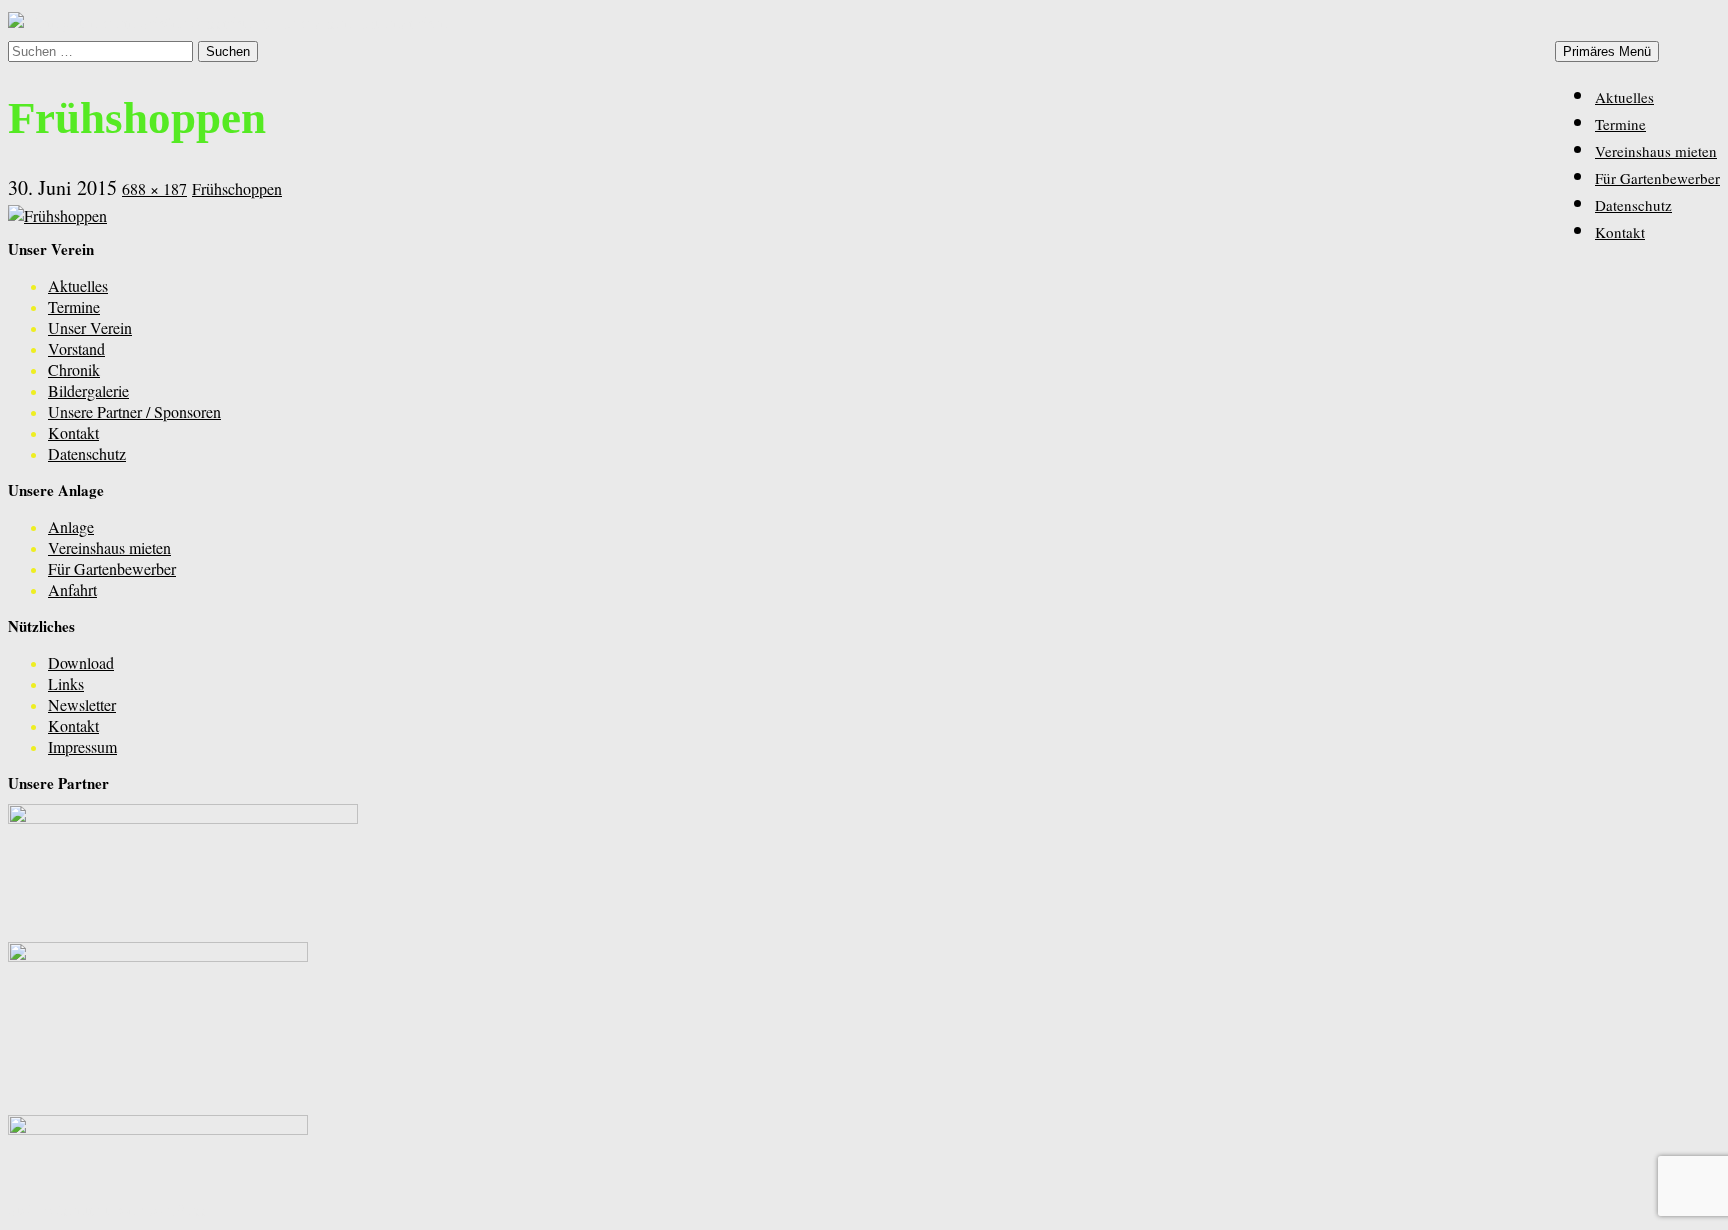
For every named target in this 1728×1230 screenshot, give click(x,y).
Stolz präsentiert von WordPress (108, 1209)
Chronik (74, 369)
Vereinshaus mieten (1656, 151)
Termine (1620, 124)
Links (66, 683)
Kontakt (1620, 232)
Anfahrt (72, 589)
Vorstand (76, 348)
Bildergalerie (88, 390)
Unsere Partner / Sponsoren (134, 411)
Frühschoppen (237, 188)
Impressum (82, 746)
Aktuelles (1624, 97)
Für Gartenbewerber (1657, 178)
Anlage (71, 526)
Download (81, 662)
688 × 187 (154, 188)
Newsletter (82, 704)
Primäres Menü (1607, 51)
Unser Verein (90, 327)
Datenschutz (1633, 205)
